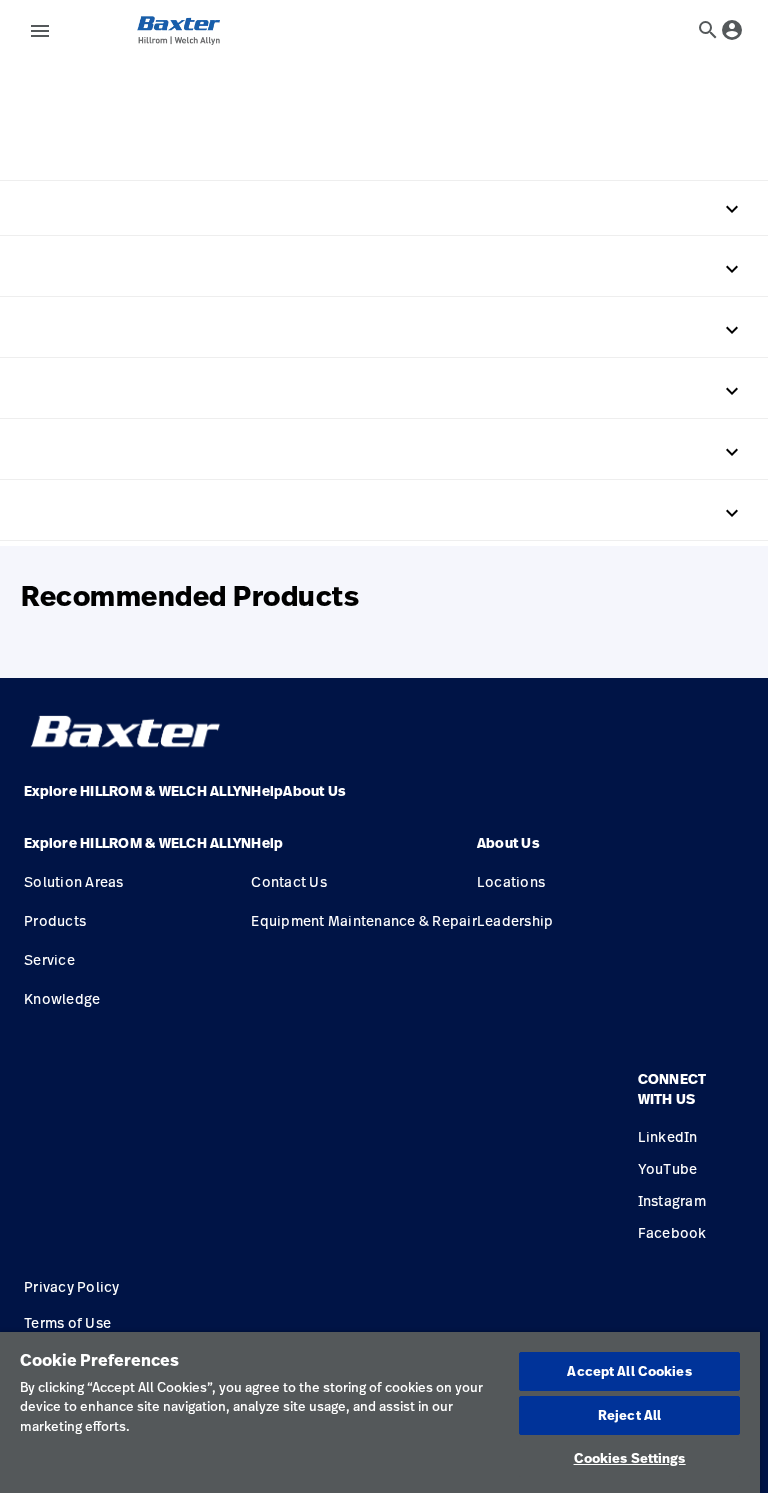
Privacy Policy (72, 1286)
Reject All (629, 1415)
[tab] (708, 30)
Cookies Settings (630, 1458)
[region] (380, 1412)
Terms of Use (67, 1322)
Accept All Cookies (629, 1371)
